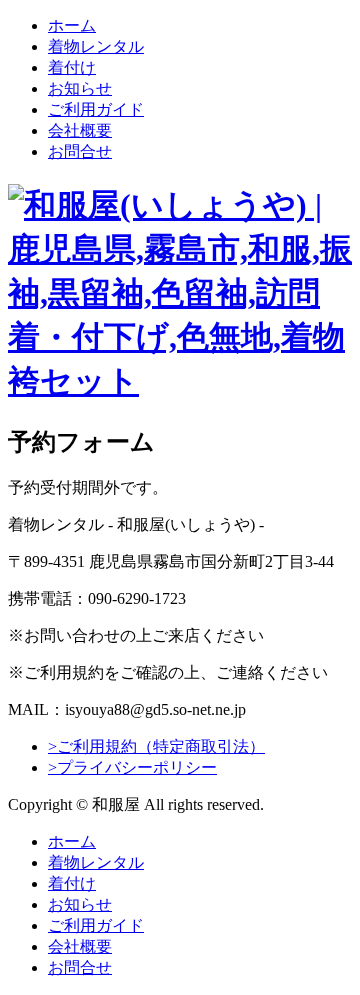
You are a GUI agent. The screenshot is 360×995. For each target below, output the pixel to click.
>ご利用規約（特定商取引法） (156, 746)
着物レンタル (96, 46)
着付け (72, 67)
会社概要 (80, 130)
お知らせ (80, 88)
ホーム (72, 25)
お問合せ (80, 151)
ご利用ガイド (96, 109)
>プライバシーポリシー (132, 767)
